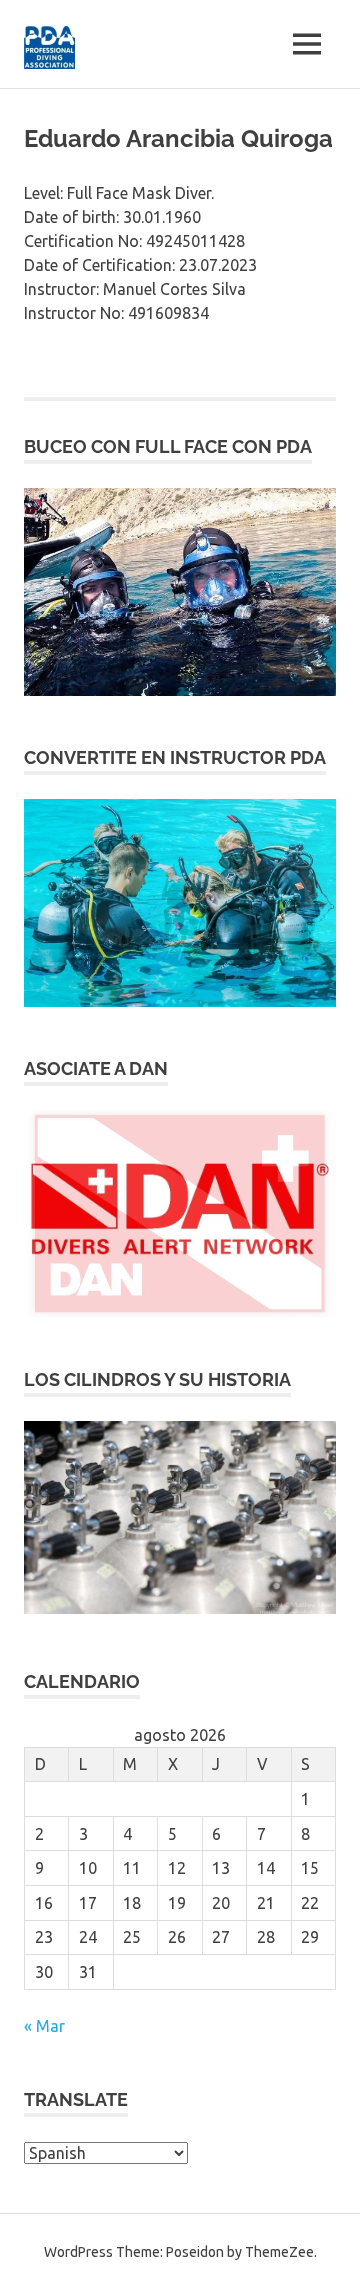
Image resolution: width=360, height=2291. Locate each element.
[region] (180, 592)
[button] (180, 592)
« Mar (44, 2026)
